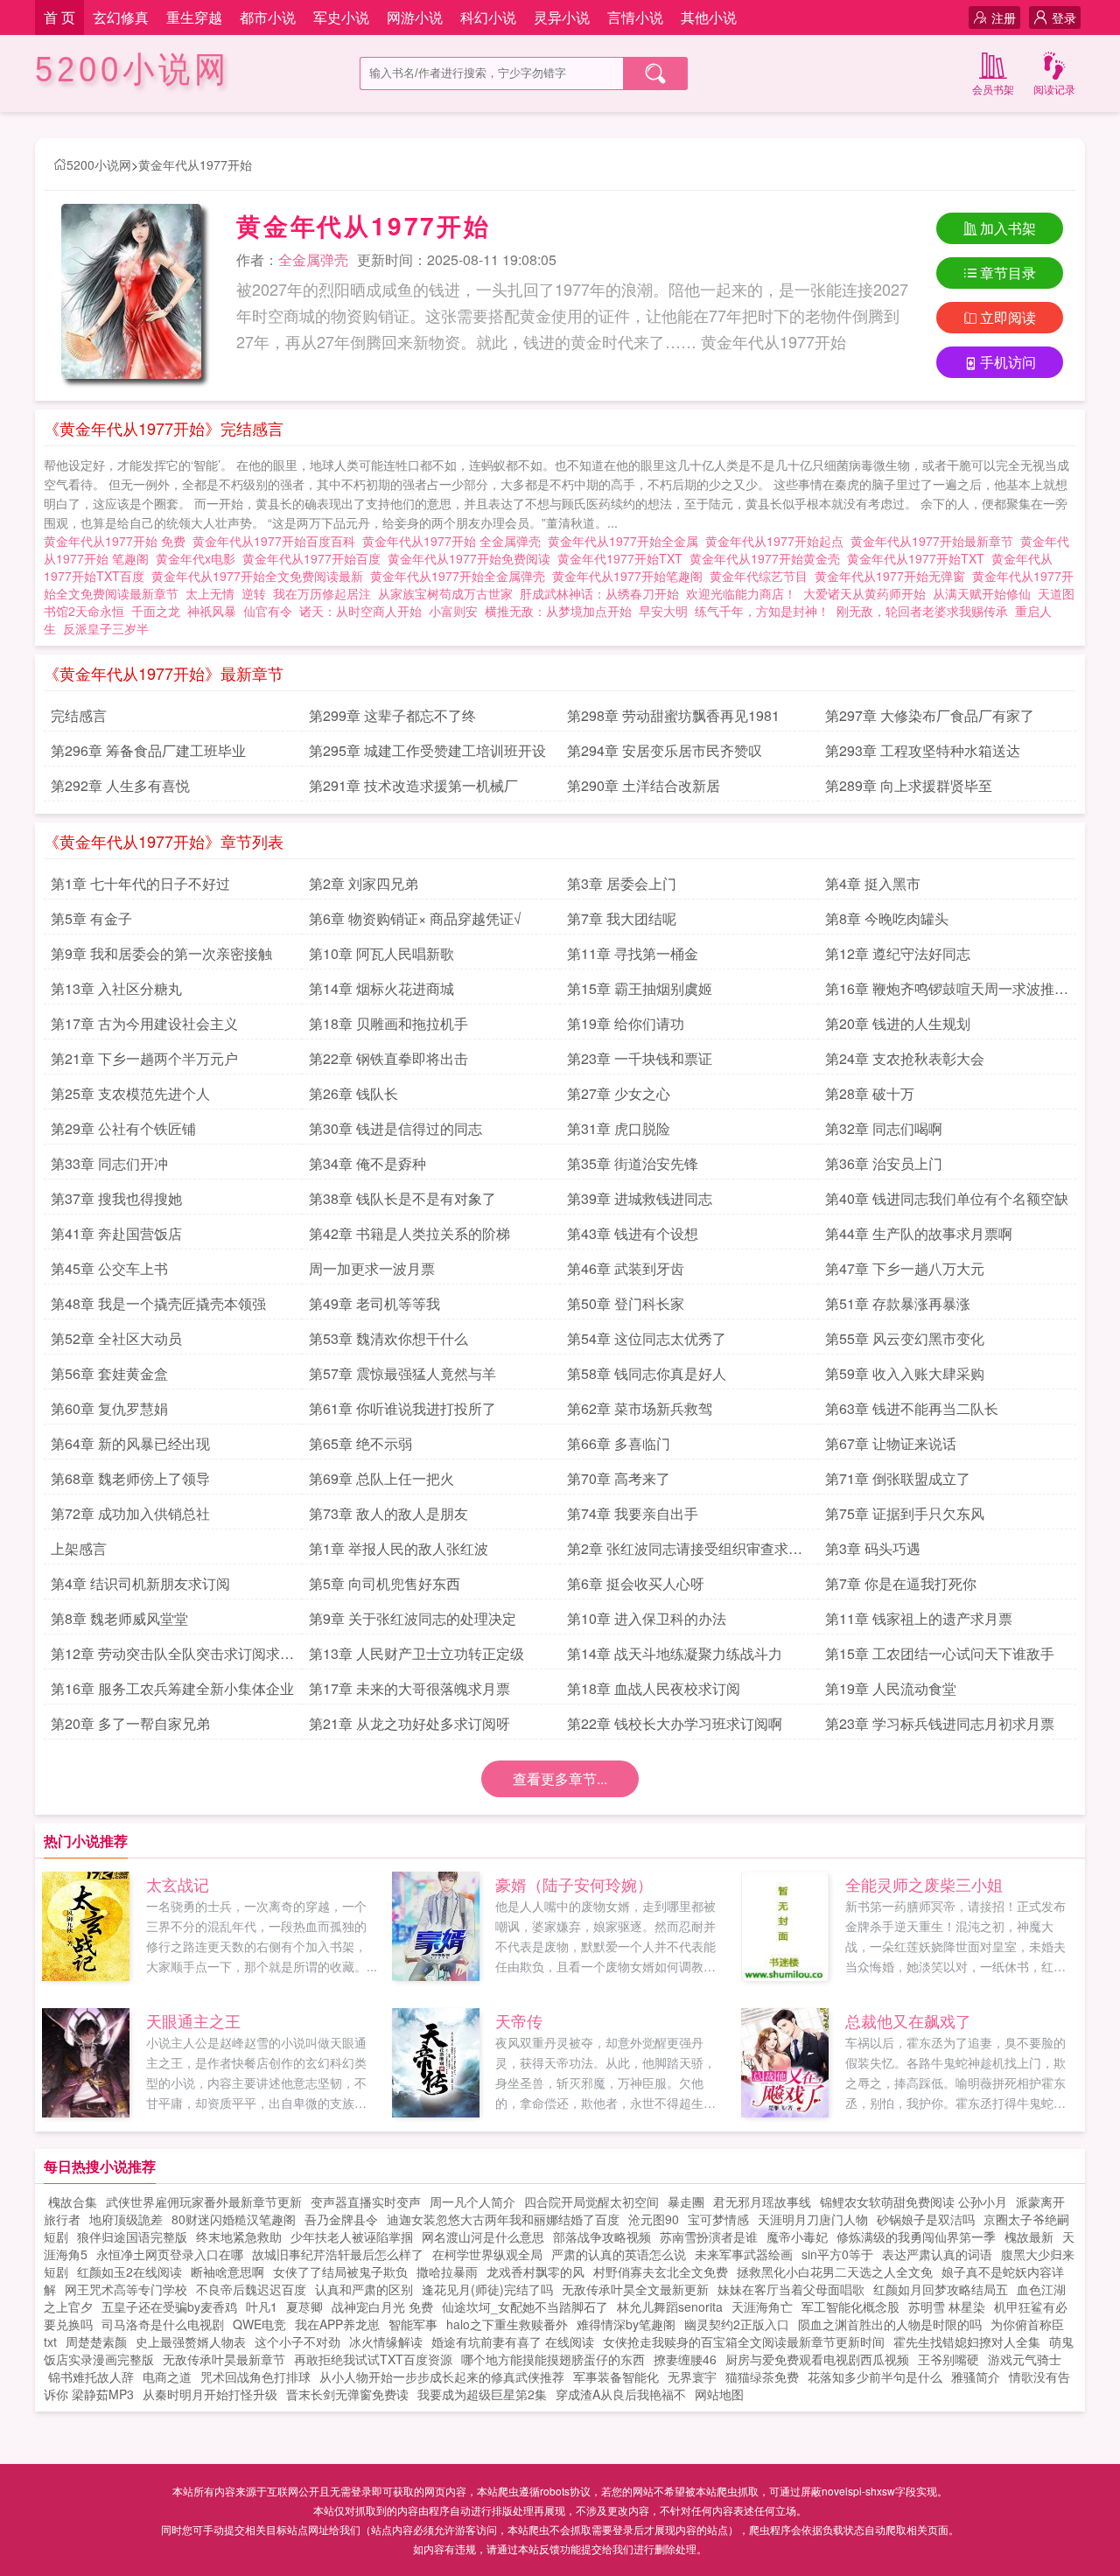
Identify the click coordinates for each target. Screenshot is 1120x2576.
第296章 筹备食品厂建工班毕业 (148, 750)
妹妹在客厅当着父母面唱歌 (791, 2289)
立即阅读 (1008, 317)
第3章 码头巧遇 (873, 1548)
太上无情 (210, 593)
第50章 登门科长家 (626, 1303)
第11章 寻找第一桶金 (633, 953)
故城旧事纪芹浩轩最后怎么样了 (338, 2254)
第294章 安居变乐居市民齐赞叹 (665, 750)
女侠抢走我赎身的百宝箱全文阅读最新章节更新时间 (744, 2341)
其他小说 (709, 17)
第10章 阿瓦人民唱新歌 (381, 953)
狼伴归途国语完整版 (132, 2236)
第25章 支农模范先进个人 (130, 1093)
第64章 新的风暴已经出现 (130, 1443)
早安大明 (663, 611)
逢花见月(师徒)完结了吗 (487, 2289)
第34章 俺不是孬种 (367, 1163)
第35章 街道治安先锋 (633, 1163)
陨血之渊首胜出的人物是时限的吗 (890, 2324)
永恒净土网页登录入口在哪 (170, 2254)
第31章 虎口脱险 (619, 1128)
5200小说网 (133, 70)
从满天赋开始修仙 (982, 593)
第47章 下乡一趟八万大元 (905, 1268)
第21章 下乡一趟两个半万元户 (144, 1058)
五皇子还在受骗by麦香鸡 (169, 2306)
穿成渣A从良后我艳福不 (621, 2394)
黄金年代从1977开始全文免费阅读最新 (261, 576)
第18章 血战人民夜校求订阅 (654, 1688)
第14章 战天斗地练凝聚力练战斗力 (675, 1653)
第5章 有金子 (91, 918)
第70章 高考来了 (619, 1478)
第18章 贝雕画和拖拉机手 (388, 1023)
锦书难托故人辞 (91, 2376)
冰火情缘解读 (386, 2341)
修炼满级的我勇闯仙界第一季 (916, 2236)
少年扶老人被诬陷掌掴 (352, 2236)
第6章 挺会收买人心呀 (636, 1583)
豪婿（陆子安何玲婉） (574, 1884)
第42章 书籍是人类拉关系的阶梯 (409, 1233)
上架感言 (79, 1548)
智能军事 (413, 2324)
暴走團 (686, 2201)
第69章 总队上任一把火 (381, 1478)
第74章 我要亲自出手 (633, 1513)
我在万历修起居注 (322, 593)
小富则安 (453, 611)
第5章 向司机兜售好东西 (385, 1583)
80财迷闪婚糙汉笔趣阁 (234, 2219)
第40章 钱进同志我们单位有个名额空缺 (947, 1198)
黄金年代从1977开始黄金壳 (768, 558)
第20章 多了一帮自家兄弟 (130, 1723)
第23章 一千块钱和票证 (640, 1058)
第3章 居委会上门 (622, 883)
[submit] (655, 73)
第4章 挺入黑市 (873, 883)
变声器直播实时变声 (366, 2201)
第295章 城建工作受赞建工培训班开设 (427, 750)
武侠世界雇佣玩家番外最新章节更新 (204, 2201)
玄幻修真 (121, 17)
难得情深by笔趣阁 (626, 2324)
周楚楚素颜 (96, 2341)
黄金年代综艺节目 (762, 576)
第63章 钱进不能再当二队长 (912, 1408)
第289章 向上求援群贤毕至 (909, 785)
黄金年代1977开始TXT (623, 558)
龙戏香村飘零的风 (535, 2271)
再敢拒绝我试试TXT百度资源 (373, 2359)
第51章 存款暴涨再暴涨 (898, 1303)
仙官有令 (268, 611)
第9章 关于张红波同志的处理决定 (413, 1618)
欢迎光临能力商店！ (741, 593)
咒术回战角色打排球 (255, 2376)
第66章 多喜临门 (619, 1443)
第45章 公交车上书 (109, 1268)
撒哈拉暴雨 (447, 2271)
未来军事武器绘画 (744, 2254)
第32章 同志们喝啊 (884, 1128)
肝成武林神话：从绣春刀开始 (599, 593)
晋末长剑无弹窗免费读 (347, 2394)
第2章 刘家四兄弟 (364, 883)
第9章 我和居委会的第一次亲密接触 (161, 953)
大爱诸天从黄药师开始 (864, 593)
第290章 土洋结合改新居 (644, 785)
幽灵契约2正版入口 (737, 2324)
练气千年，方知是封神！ (762, 611)
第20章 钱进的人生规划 (898, 1023)
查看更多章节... (560, 1778)
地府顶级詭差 (126, 2219)
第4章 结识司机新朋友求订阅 (140, 1583)
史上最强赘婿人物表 (191, 2341)
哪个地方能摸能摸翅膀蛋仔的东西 (553, 2359)
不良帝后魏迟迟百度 (251, 2289)
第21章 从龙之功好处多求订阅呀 (409, 1723)
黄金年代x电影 (199, 558)
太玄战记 (178, 1884)
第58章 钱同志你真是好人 (647, 1373)
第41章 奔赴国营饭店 (116, 1233)
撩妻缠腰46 (685, 2359)
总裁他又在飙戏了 (908, 2020)
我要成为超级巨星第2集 (482, 2394)
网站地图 (719, 2394)
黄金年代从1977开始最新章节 (935, 541)
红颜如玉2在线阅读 (129, 2271)
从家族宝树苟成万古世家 (445, 593)
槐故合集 (73, 2201)
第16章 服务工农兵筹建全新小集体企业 (172, 1688)
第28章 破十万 (870, 1093)
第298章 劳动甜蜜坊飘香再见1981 (673, 715)
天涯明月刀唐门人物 (813, 2219)
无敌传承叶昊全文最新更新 (635, 2289)
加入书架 (1008, 228)
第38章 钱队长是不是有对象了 (402, 1198)
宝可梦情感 (718, 2219)
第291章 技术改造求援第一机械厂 (413, 785)
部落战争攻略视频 (602, 2236)
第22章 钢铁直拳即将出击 (388, 1058)
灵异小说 (562, 17)
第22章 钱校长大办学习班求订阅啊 (675, 1723)
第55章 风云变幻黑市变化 (905, 1338)
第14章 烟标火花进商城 (381, 988)
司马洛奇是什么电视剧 (163, 2324)
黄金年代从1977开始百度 (315, 558)
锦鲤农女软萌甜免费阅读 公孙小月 (913, 2201)
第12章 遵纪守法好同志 (898, 953)
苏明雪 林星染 (947, 2306)
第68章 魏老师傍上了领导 (130, 1478)
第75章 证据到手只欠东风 (905, 1513)
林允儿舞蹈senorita (670, 2306)
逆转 (254, 593)
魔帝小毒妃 (797, 2236)
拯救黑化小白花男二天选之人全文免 (835, 2271)
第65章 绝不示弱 (360, 1443)
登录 (1064, 17)
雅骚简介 (976, 2376)
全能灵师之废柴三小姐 (924, 1884)
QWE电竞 (259, 2324)
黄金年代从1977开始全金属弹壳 (461, 576)
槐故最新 (1029, 2236)
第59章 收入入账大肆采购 (905, 1373)
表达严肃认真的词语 (937, 2254)
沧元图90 (654, 2219)
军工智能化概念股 (850, 2306)
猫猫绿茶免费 (762, 2376)
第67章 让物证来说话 (891, 1443)
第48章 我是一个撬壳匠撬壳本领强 (158, 1303)
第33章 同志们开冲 (109, 1163)
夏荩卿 (304, 2306)
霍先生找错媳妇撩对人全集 (967, 2341)
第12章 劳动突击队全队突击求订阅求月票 (172, 1656)
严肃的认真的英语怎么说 (619, 2254)
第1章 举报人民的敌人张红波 (399, 1548)
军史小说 (341, 17)
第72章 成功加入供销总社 (130, 1513)
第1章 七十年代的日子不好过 (140, 883)
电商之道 (167, 2376)
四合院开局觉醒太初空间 (591, 2201)
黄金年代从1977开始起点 (778, 541)
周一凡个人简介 (472, 2201)
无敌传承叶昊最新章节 (224, 2359)
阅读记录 (1054, 89)
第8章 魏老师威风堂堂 (119, 1618)
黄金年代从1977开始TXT (919, 558)
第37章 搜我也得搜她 (116, 1198)
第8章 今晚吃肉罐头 (887, 918)
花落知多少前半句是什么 (875, 2376)
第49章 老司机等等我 (374, 1303)
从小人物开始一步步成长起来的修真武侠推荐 (442, 2376)
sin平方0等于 (837, 2254)
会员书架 (993, 89)
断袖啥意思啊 (227, 2271)
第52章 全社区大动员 (116, 1338)
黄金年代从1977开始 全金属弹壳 (455, 541)
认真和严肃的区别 (364, 2289)
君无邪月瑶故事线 (762, 2201)
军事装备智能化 (616, 2376)
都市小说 (268, 17)
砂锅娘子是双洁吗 (926, 2219)
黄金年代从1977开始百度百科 (277, 541)
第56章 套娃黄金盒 (109, 1373)
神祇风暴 (212, 611)
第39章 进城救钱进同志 (640, 1198)
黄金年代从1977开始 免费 (118, 541)
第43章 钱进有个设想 (633, 1233)
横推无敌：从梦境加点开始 (558, 611)
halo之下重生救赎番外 (507, 2324)
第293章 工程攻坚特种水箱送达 (923, 750)
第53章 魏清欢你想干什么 (388, 1338)
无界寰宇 (692, 2376)
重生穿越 (194, 17)
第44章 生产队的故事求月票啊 (919, 1233)
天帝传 (519, 2020)
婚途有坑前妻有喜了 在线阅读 (513, 2341)
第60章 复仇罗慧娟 (109, 1408)
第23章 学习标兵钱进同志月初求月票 (940, 1723)
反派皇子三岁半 (106, 628)
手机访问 (1008, 362)
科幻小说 (488, 17)
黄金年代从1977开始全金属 (626, 541)
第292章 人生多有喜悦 (120, 785)
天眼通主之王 (193, 2020)
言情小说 (635, 17)
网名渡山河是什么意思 (483, 2236)
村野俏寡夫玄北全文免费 (661, 2271)
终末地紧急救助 (239, 2236)
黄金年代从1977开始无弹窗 (893, 576)
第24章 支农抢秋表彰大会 (905, 1058)
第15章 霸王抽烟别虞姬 (640, 988)
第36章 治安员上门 (884, 1163)
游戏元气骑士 (1025, 2359)
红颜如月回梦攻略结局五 (941, 2289)
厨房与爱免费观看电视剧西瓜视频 (817, 2359)
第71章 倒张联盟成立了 (898, 1478)
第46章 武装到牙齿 (626, 1268)
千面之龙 (156, 611)
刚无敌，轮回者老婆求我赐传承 (922, 611)
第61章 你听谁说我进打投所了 (402, 1408)
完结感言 (79, 715)
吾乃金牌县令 (341, 2219)
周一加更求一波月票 (372, 1268)
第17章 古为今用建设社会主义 (144, 1023)
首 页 (59, 17)
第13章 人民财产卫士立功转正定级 (416, 1653)
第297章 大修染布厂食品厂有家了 (930, 715)
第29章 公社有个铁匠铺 (123, 1128)
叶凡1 (262, 2306)
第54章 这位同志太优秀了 (647, 1338)
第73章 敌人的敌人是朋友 (388, 1513)
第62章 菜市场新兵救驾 (640, 1408)
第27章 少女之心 (619, 1093)
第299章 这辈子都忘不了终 (392, 715)
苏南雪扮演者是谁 (709, 2236)
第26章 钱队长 (353, 1093)
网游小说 (415, 17)
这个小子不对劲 (297, 2341)
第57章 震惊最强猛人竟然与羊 (402, 1373)
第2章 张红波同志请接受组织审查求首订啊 (685, 1551)
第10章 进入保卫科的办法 (647, 1618)
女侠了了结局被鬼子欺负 (340, 2271)
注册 (1004, 17)
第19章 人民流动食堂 (891, 1688)
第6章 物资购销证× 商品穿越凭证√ (415, 918)
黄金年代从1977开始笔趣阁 (631, 576)
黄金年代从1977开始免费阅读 (472, 558)
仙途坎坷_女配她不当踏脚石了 (525, 2306)
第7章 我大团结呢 (622, 918)
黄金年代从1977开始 (195, 164)
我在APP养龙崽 (337, 2324)
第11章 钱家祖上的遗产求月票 (919, 1618)
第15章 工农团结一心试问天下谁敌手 (940, 1653)
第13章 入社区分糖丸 (116, 988)
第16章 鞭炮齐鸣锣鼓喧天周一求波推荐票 (947, 991)
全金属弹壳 (313, 259)
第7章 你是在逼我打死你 (901, 1583)
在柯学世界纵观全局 (487, 2254)
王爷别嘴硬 (948, 2359)
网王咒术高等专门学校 (126, 2289)
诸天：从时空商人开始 (360, 611)
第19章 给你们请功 (626, 1023)
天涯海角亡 (762, 2306)
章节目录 (1008, 273)
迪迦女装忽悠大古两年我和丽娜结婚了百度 (503, 2219)
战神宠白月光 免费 (382, 2306)
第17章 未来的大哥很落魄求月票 (409, 1688)
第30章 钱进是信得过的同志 (395, 1128)
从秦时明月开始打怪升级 (210, 2394)
